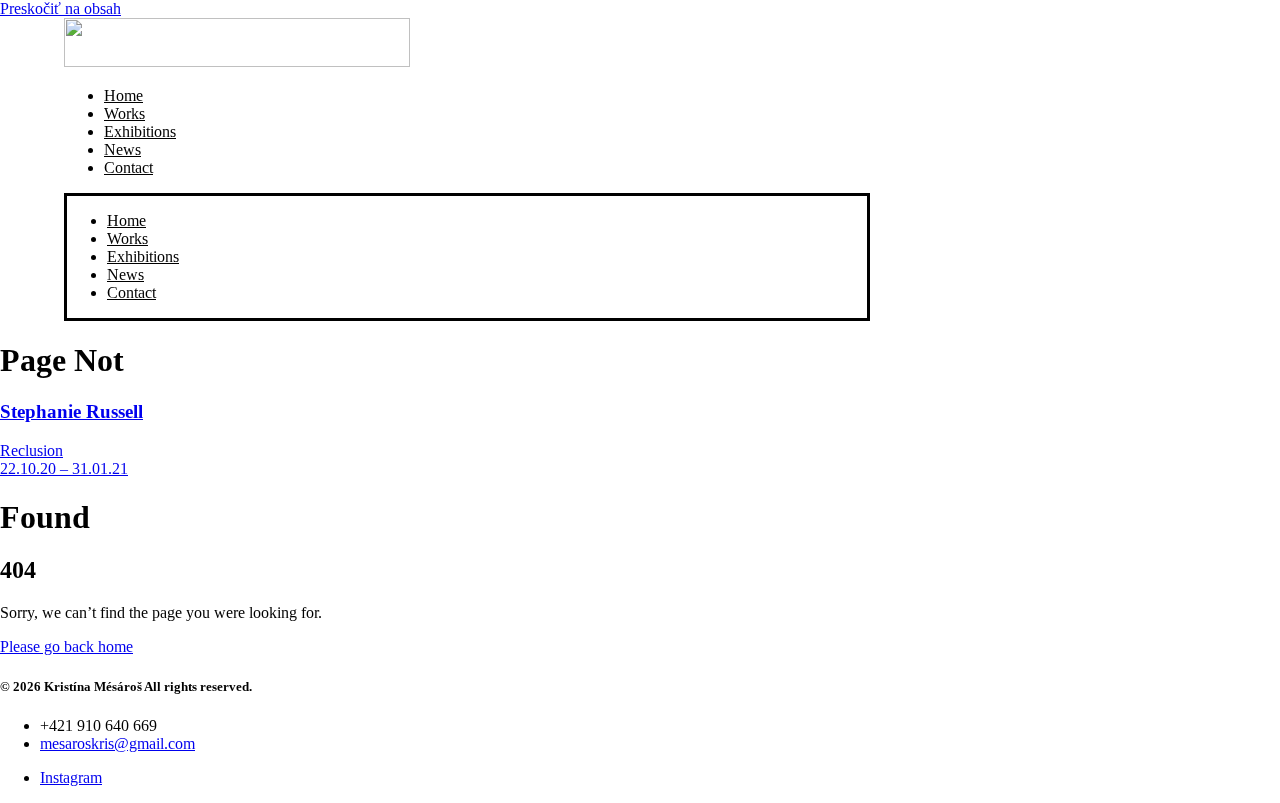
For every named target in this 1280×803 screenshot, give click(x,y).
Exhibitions (140, 131)
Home (123, 95)
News (122, 149)
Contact (128, 167)
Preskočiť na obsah (60, 8)
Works (124, 113)
